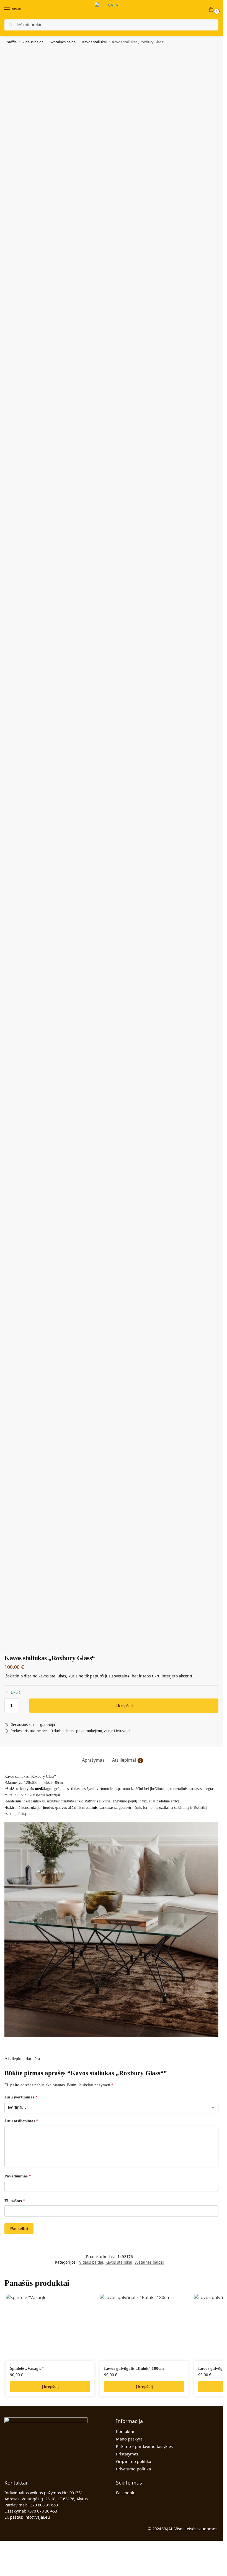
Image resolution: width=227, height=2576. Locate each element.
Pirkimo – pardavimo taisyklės (144, 2446)
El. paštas (15, 2201)
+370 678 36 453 (42, 2511)
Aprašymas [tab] (93, 1760)
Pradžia (11, 42)
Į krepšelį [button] (50, 2387)
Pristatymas (127, 2454)
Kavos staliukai (94, 42)
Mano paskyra (129, 2439)
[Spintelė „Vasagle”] (50, 2327)
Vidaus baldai (33, 42)
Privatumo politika (133, 2469)
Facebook (125, 2493)
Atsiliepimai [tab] (127, 1760)
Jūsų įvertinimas (21, 2097)
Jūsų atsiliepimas (21, 2121)
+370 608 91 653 (43, 2505)
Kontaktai (125, 2431)
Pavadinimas (18, 2176)
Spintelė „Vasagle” (27, 2368)
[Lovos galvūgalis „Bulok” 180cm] (144, 2327)
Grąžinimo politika (134, 2461)
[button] (212, 10)
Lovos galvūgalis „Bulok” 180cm (134, 2368)
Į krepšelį (124, 1706)
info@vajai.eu (37, 2517)
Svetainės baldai (63, 42)
